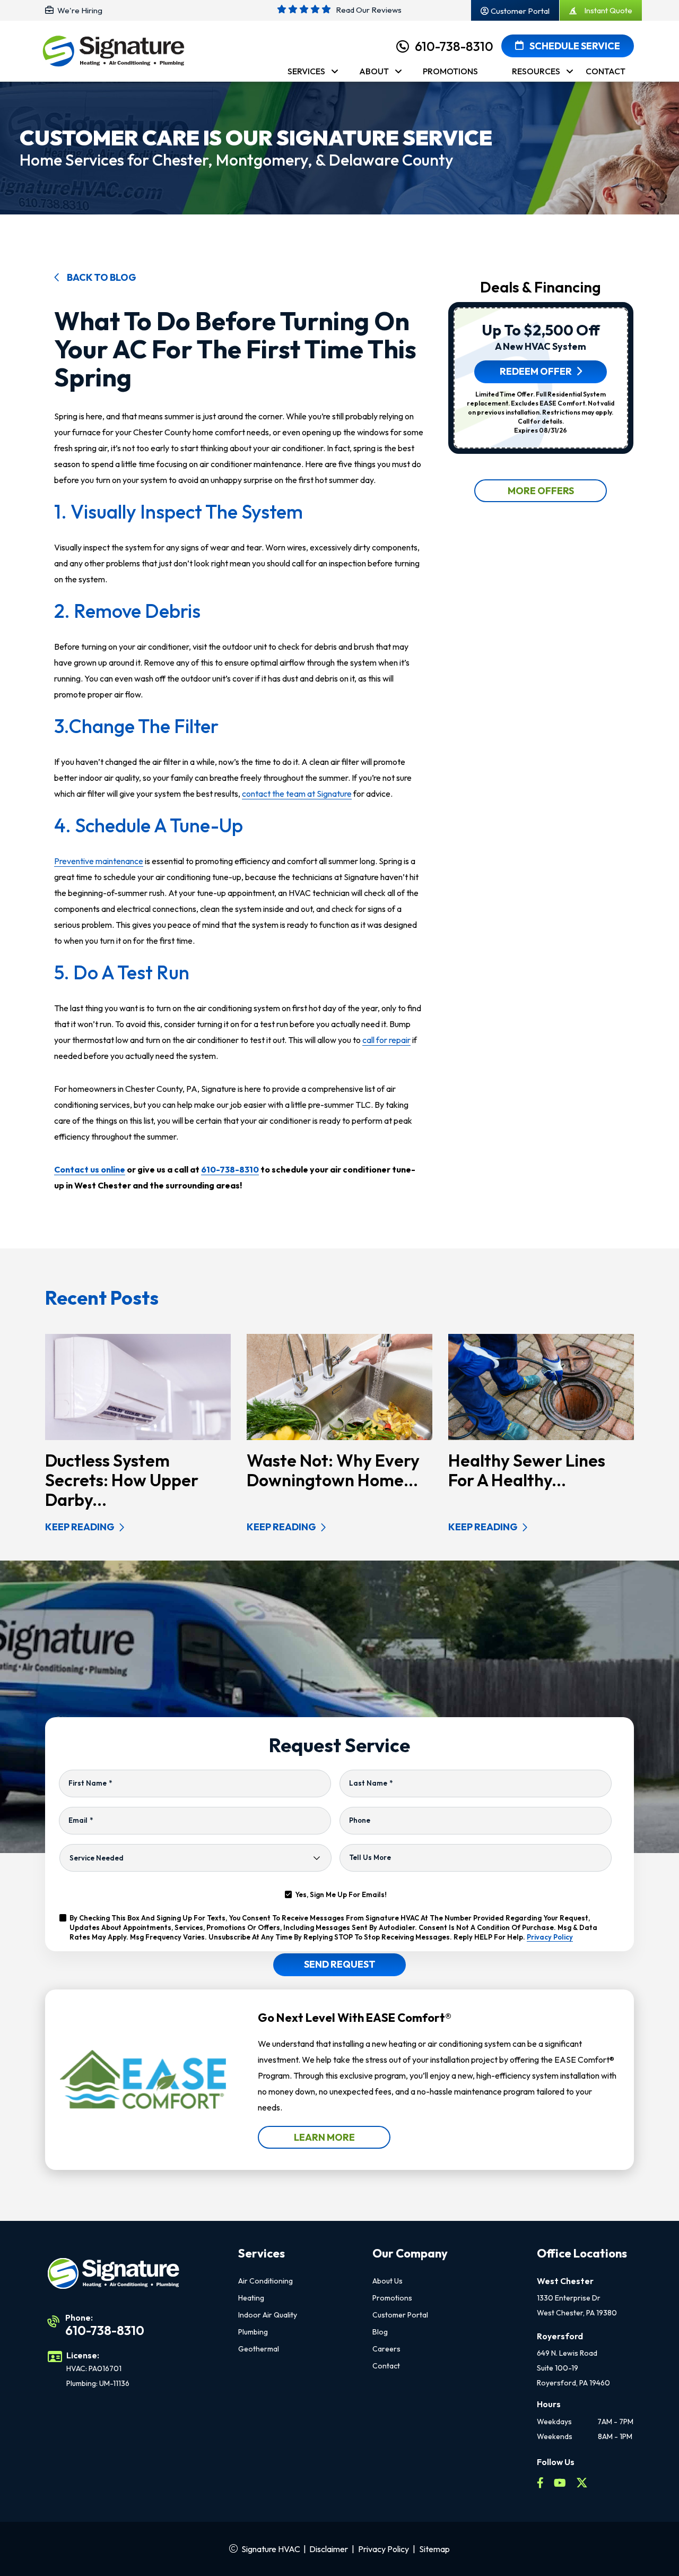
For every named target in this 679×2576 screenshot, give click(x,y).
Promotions (392, 2298)
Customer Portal (400, 2315)
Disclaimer (329, 2549)
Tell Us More (370, 1857)
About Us (388, 2281)
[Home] (113, 55)
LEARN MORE (324, 2137)
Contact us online (90, 1169)
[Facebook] (541, 2484)
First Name (90, 1783)
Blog (380, 2332)
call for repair (386, 1040)
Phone (360, 1820)
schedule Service (574, 46)
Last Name (371, 1783)
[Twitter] (582, 2484)
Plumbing (253, 2332)
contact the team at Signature (297, 794)
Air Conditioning (265, 2281)
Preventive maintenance (99, 861)
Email (81, 1820)
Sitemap (434, 2549)
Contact (386, 2366)
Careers (386, 2349)
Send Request (340, 1964)
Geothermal (259, 2349)
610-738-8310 (454, 46)
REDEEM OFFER (536, 371)
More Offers (541, 491)
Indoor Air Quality (268, 2315)
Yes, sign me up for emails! (341, 1894)
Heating (251, 2298)
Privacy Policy (550, 1937)
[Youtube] (561, 2484)
